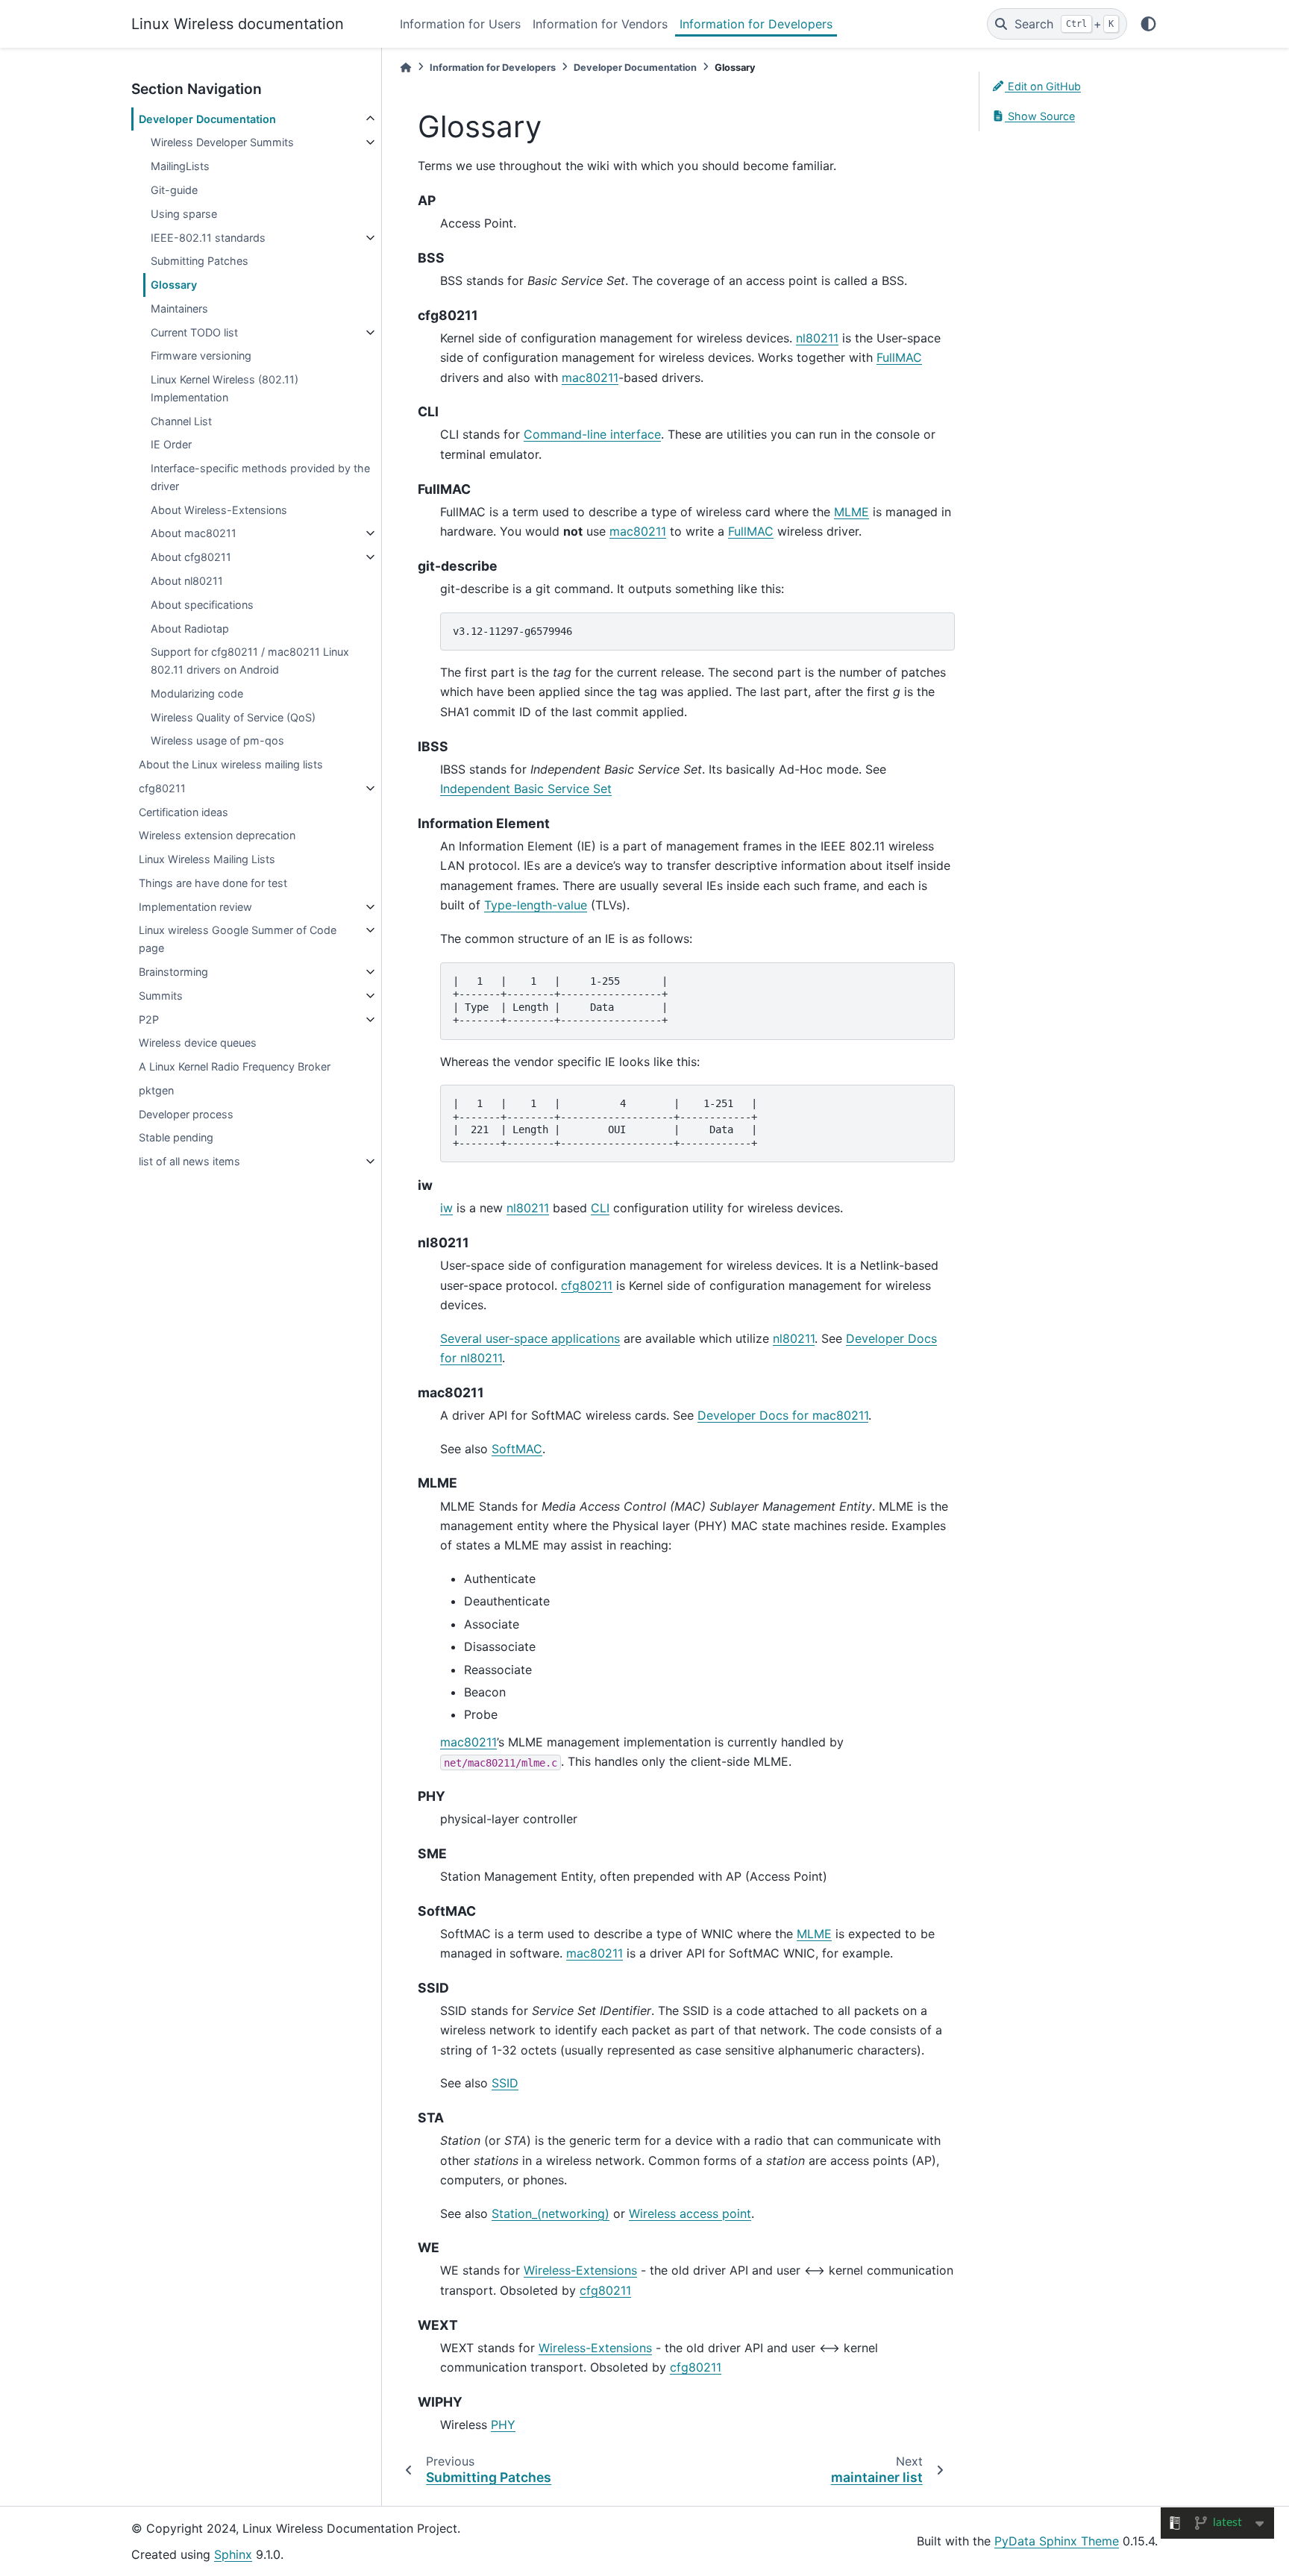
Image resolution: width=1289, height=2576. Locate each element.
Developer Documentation (207, 119)
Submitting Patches (200, 261)
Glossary (174, 285)
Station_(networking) (551, 2213)
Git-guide (174, 190)
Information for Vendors (600, 24)
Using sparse (184, 214)
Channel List (181, 421)
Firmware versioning (201, 355)
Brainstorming (173, 972)
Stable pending (176, 1137)
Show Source (1040, 116)
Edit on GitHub (1043, 86)
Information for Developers (756, 24)
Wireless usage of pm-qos (217, 740)
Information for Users (460, 24)
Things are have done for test (213, 883)
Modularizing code (197, 693)
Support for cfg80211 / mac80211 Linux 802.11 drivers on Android (250, 661)
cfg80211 (162, 788)
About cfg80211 (191, 557)
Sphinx (233, 2554)
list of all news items (189, 1161)
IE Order (171, 444)
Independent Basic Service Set (526, 789)
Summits (161, 996)
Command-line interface (592, 434)
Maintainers (179, 308)
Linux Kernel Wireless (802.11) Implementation (225, 388)
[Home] (406, 68)
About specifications (202, 605)
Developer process (186, 1114)
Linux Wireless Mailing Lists (207, 859)
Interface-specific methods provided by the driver (260, 477)
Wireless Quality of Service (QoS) (233, 717)
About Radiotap (190, 629)
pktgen (156, 1090)
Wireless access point (690, 2213)
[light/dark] (1148, 24)
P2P (149, 1019)
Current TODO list (194, 332)
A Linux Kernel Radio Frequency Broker (235, 1066)
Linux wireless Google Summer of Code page (238, 939)
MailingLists (180, 166)
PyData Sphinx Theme (1057, 2541)
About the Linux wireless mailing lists (231, 764)
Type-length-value (536, 905)
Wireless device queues (198, 1043)
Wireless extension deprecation (217, 835)
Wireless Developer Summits (222, 142)
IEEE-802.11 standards (208, 238)
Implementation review (195, 907)
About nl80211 (187, 581)
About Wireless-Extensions (219, 510)
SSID (505, 2083)
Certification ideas (184, 812)
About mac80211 (194, 533)
